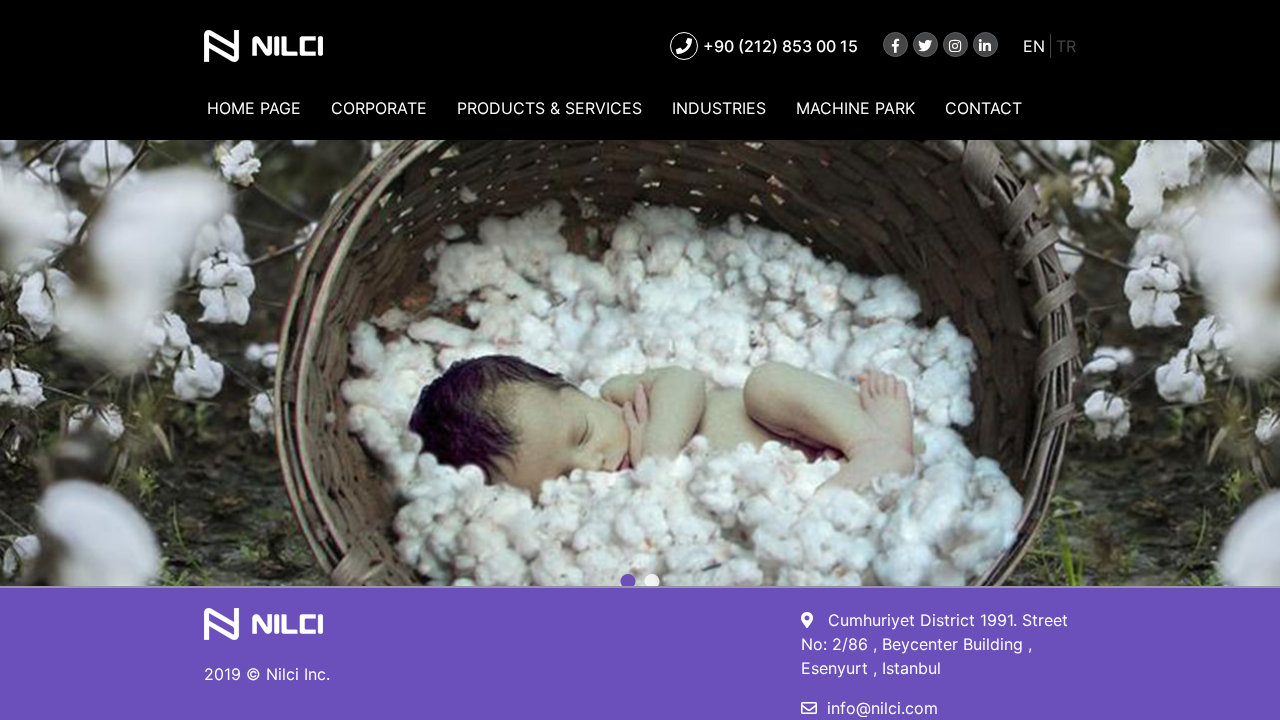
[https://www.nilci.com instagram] (955, 44)
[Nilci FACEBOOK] (895, 44)
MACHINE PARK (855, 108)
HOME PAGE (254, 108)
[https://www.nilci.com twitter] (925, 44)
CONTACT (983, 108)
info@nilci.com (882, 708)
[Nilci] (263, 49)
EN (1034, 46)
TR (1066, 46)
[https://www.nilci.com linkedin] (985, 44)
